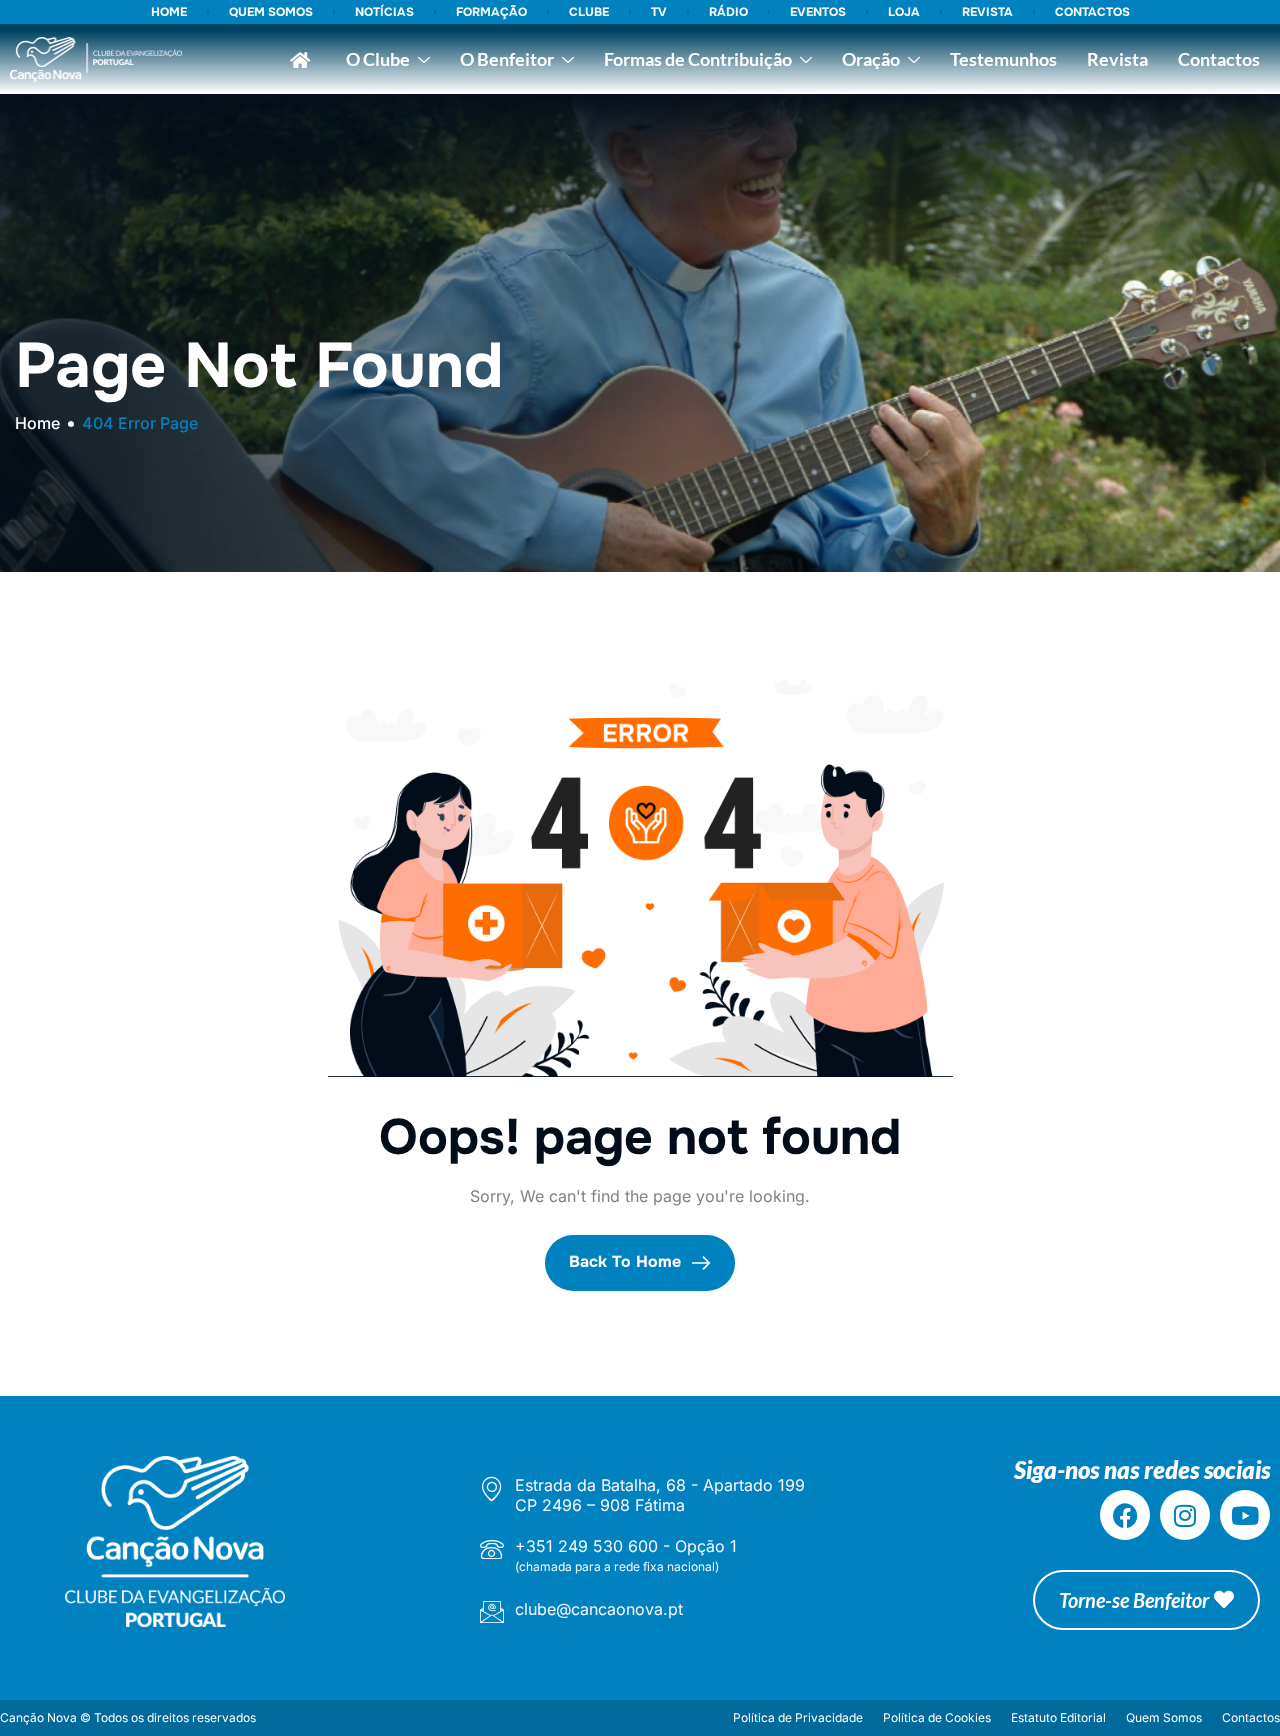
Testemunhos (1003, 59)
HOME (169, 12)
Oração (871, 59)
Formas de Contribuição (698, 59)
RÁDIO (728, 12)
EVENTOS (818, 12)
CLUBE (589, 12)
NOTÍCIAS (384, 12)
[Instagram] (1185, 1515)
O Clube (378, 59)
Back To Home (627, 1261)
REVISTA (987, 12)
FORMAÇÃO (491, 12)
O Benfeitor (507, 59)
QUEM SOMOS (271, 12)
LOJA (904, 12)
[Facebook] (1125, 1515)
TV (659, 12)
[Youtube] (1245, 1515)
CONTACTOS (1092, 12)
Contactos (1219, 59)
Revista (1117, 59)
